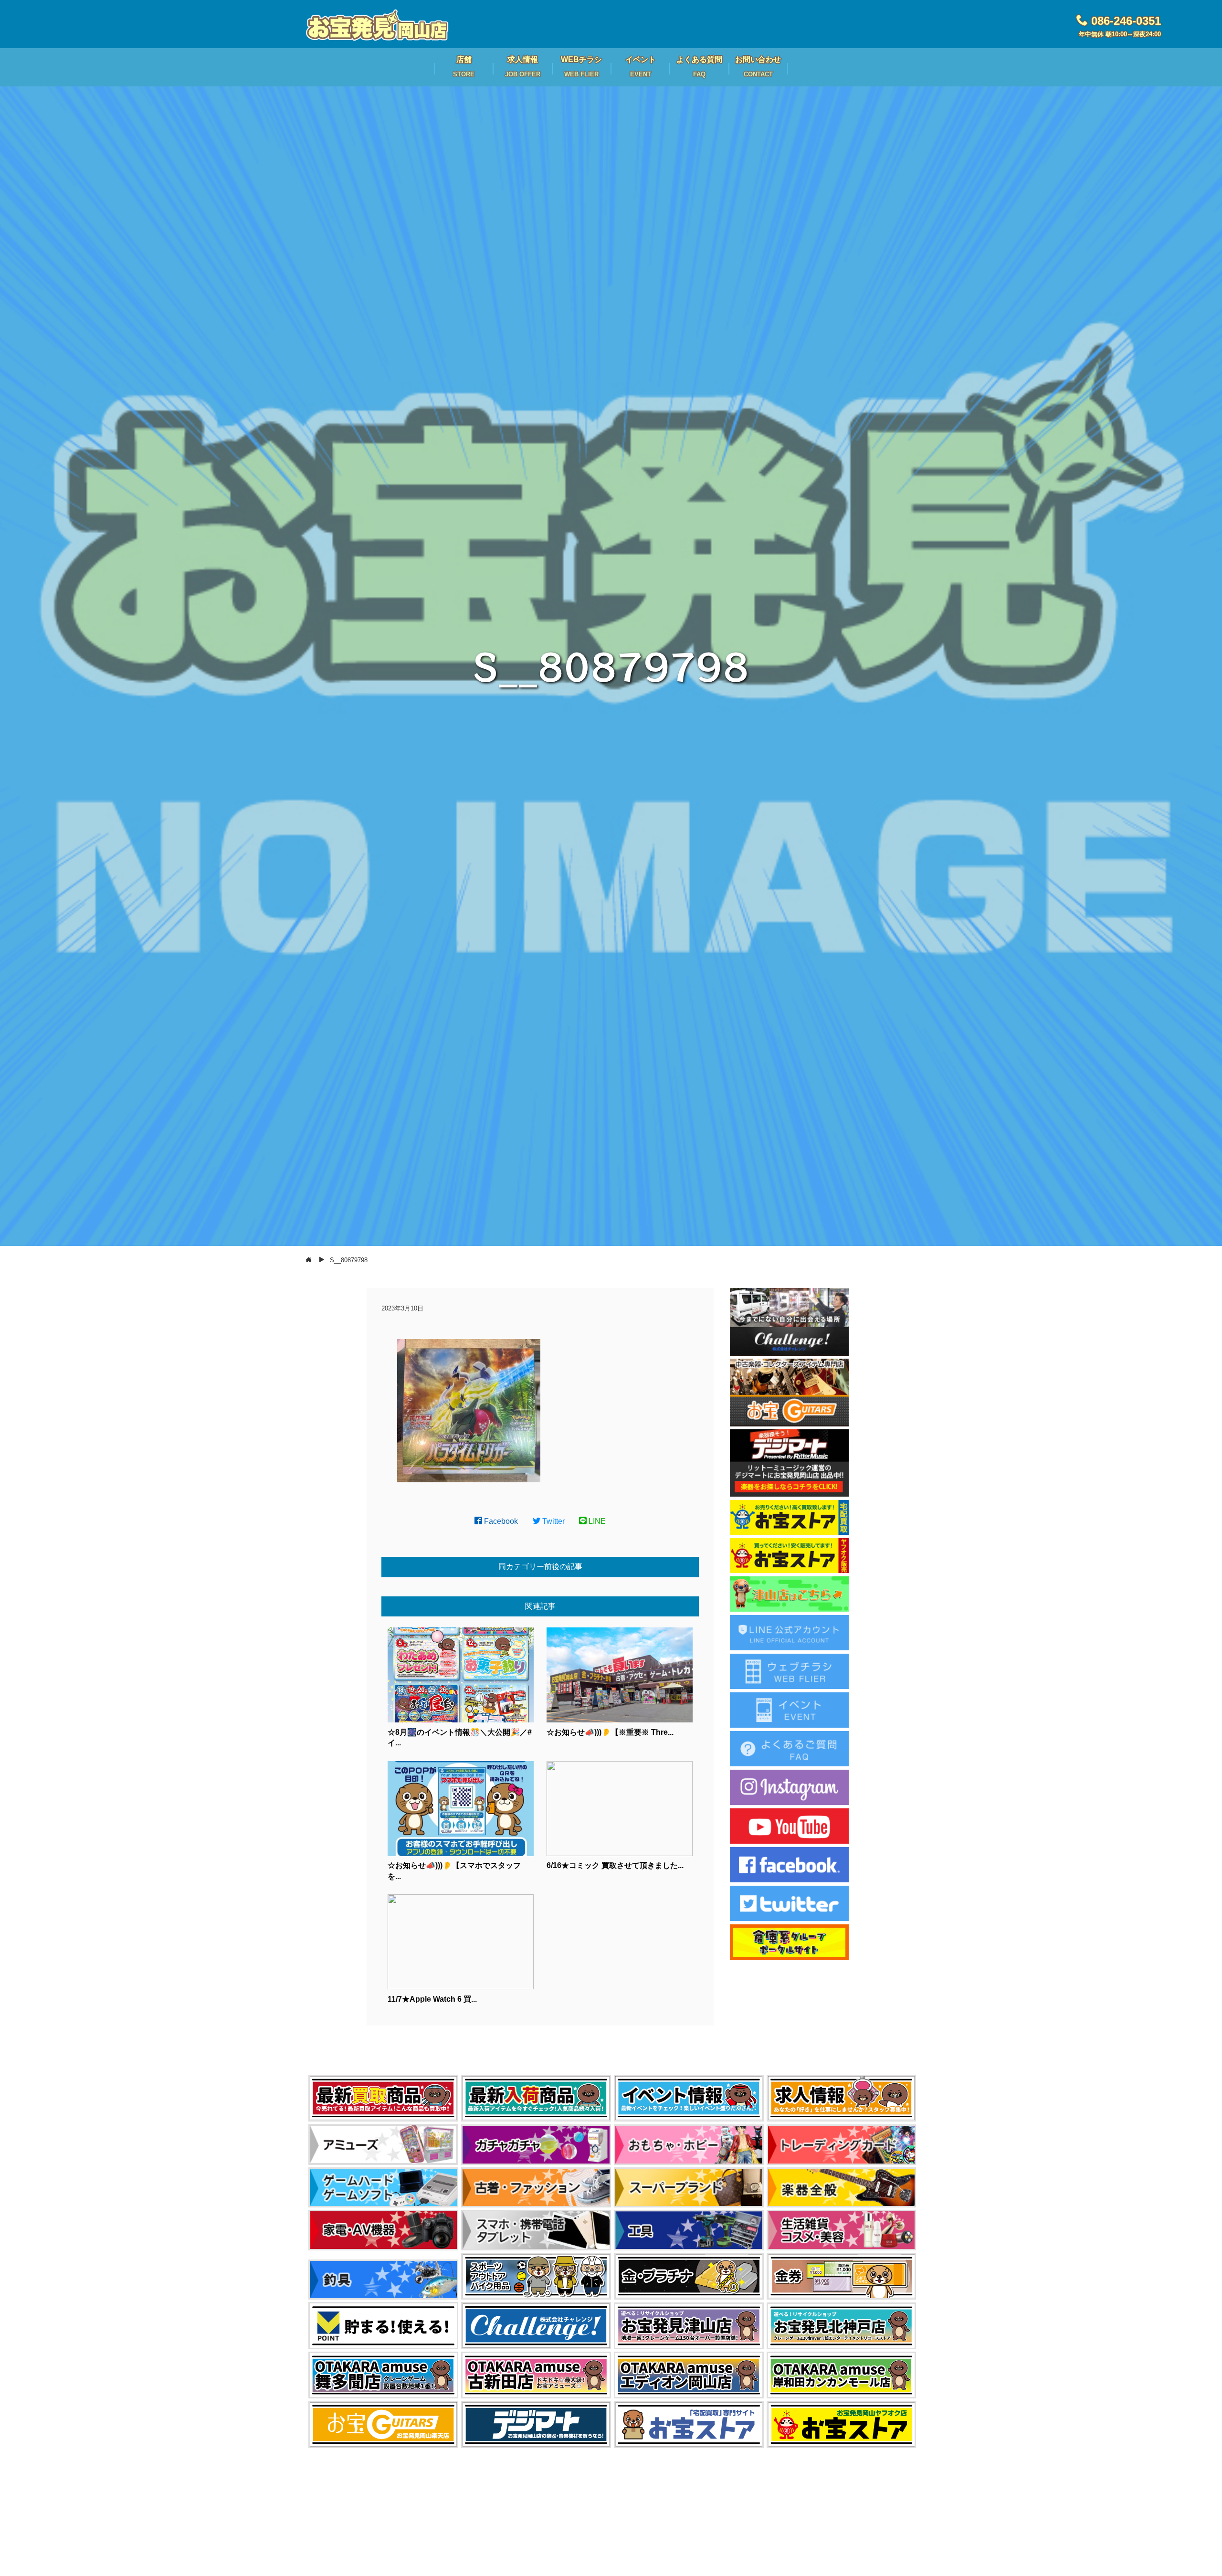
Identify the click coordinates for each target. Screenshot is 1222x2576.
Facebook (500, 1521)
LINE (596, 1521)
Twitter (553, 1521)
